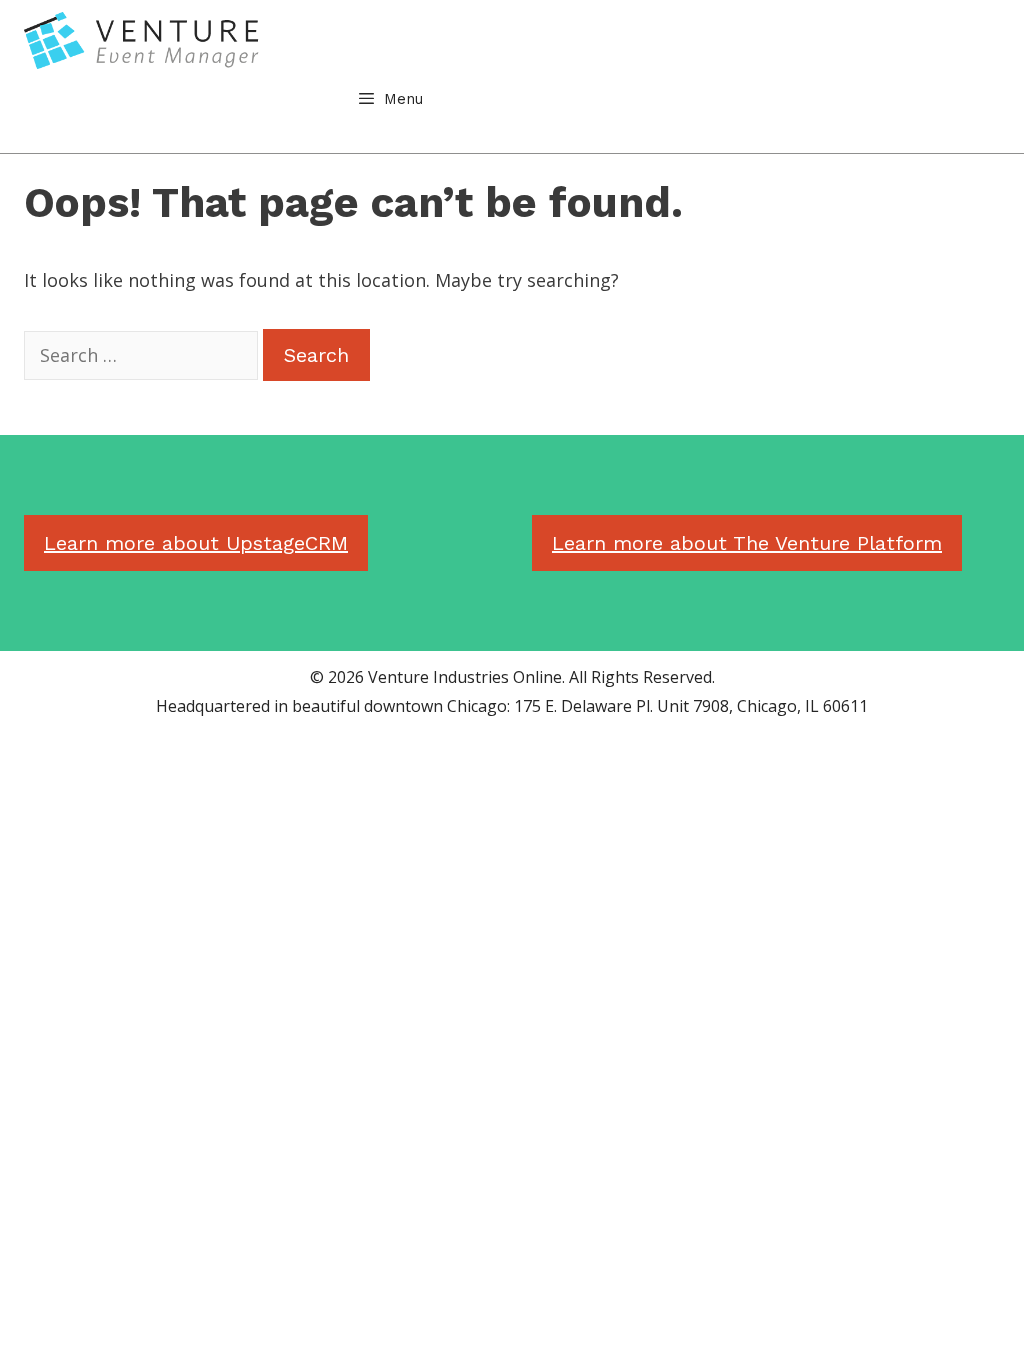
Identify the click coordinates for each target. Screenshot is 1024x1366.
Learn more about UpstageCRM (196, 543)
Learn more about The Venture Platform (747, 543)
